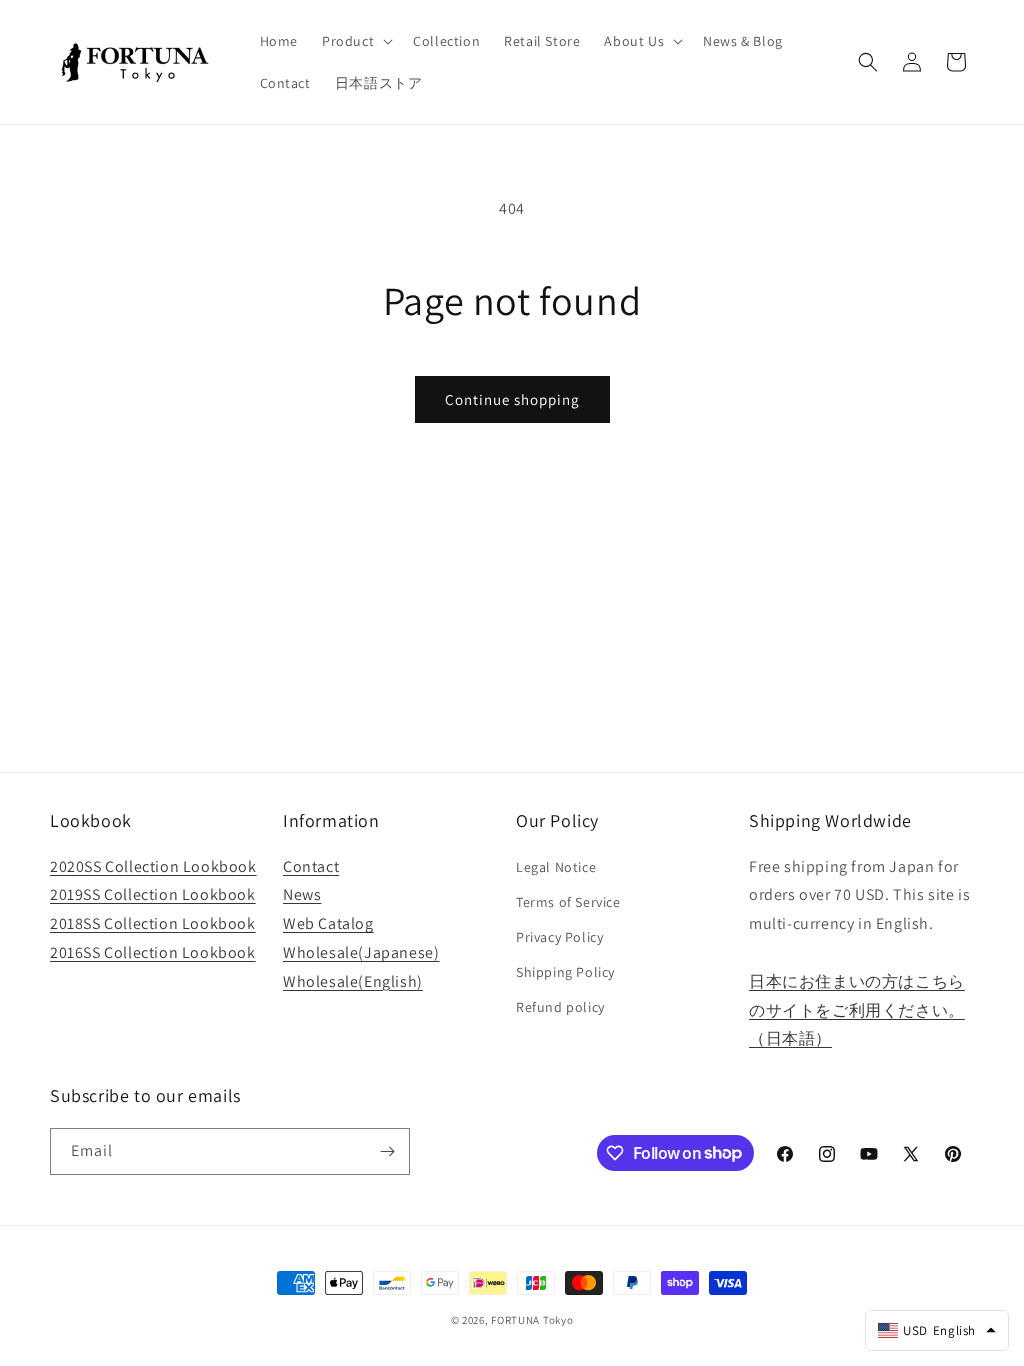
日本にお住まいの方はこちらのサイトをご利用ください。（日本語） (857, 1010)
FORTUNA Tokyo (532, 1320)
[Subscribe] (387, 1151)
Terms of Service (568, 902)
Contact (311, 866)
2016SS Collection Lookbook (153, 952)
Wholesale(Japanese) (361, 952)
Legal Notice (556, 867)
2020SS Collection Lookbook (153, 866)
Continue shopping (512, 399)
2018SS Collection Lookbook (153, 923)
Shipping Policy (565, 972)
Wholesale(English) (353, 981)
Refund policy (560, 1007)
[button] (355, 41)
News (302, 894)
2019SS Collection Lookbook (153, 894)
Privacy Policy (559, 937)
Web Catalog (328, 923)
